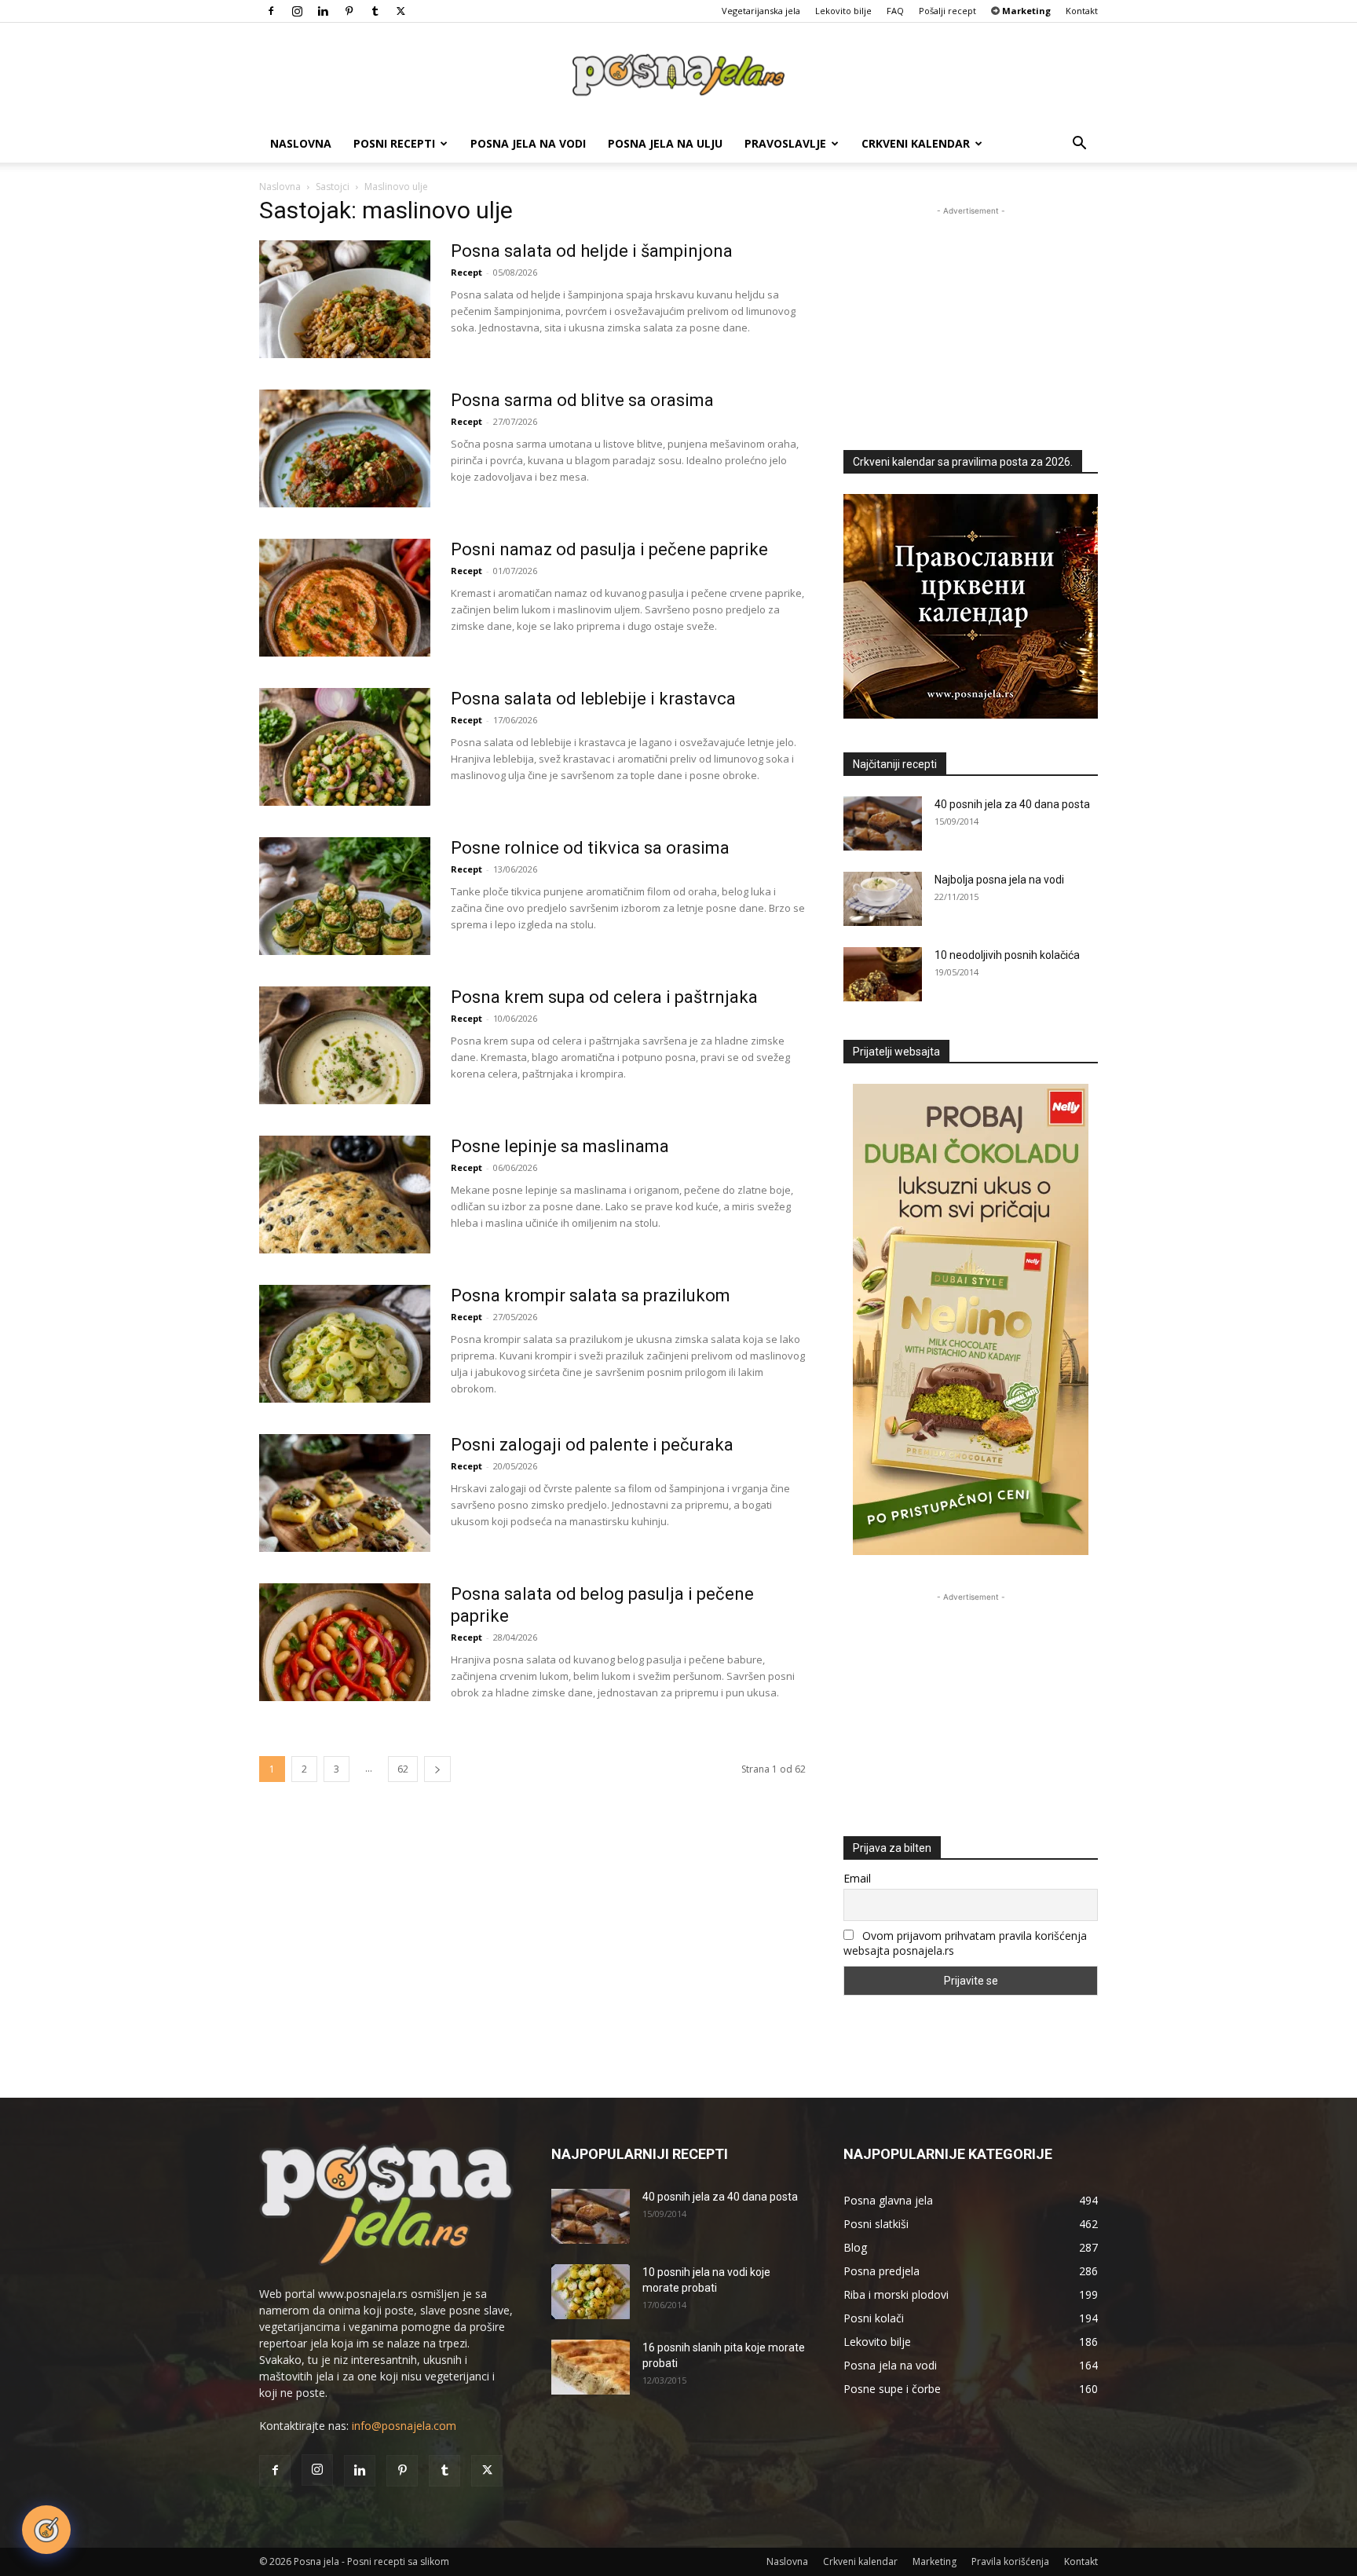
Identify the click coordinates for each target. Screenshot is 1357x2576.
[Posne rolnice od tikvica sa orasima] (345, 896)
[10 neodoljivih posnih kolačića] (883, 974)
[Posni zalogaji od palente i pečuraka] (345, 1493)
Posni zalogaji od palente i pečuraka (592, 1445)
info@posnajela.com (404, 2426)
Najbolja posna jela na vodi (999, 880)
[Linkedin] (323, 11)
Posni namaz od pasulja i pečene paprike (609, 549)
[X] (401, 11)
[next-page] (437, 1769)
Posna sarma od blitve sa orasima (582, 400)
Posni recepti (394, 143)
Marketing (935, 2561)
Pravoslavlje (785, 143)
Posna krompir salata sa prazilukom (591, 1295)
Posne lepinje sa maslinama (560, 1146)
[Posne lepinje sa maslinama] (345, 1195)
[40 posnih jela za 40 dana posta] (883, 823)
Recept (466, 272)
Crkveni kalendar (916, 143)
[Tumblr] (375, 11)
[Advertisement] (971, 317)
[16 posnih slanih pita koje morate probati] (591, 2367)
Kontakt (1082, 11)
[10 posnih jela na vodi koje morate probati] (591, 2292)
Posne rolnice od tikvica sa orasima (590, 848)
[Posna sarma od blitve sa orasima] (345, 448)
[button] (1079, 145)
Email (857, 1878)
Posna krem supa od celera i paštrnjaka (604, 997)
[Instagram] (297, 11)
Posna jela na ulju (665, 143)
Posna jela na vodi (528, 143)
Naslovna (301, 143)
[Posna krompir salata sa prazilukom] (345, 1344)
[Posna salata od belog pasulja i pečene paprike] (345, 1642)
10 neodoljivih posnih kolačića (1007, 955)
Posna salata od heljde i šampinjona (592, 251)
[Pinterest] (349, 11)
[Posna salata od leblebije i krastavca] (345, 747)
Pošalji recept (947, 11)
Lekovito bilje (843, 11)
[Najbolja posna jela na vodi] (883, 899)
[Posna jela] (678, 75)
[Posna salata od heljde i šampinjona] (345, 299)
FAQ (895, 11)
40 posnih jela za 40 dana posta (1012, 804)
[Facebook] (271, 11)
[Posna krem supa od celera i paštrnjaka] (345, 1045)
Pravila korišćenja (1010, 2561)
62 (403, 1769)
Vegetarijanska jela (761, 11)
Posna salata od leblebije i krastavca (593, 699)
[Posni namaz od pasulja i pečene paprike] (345, 598)
